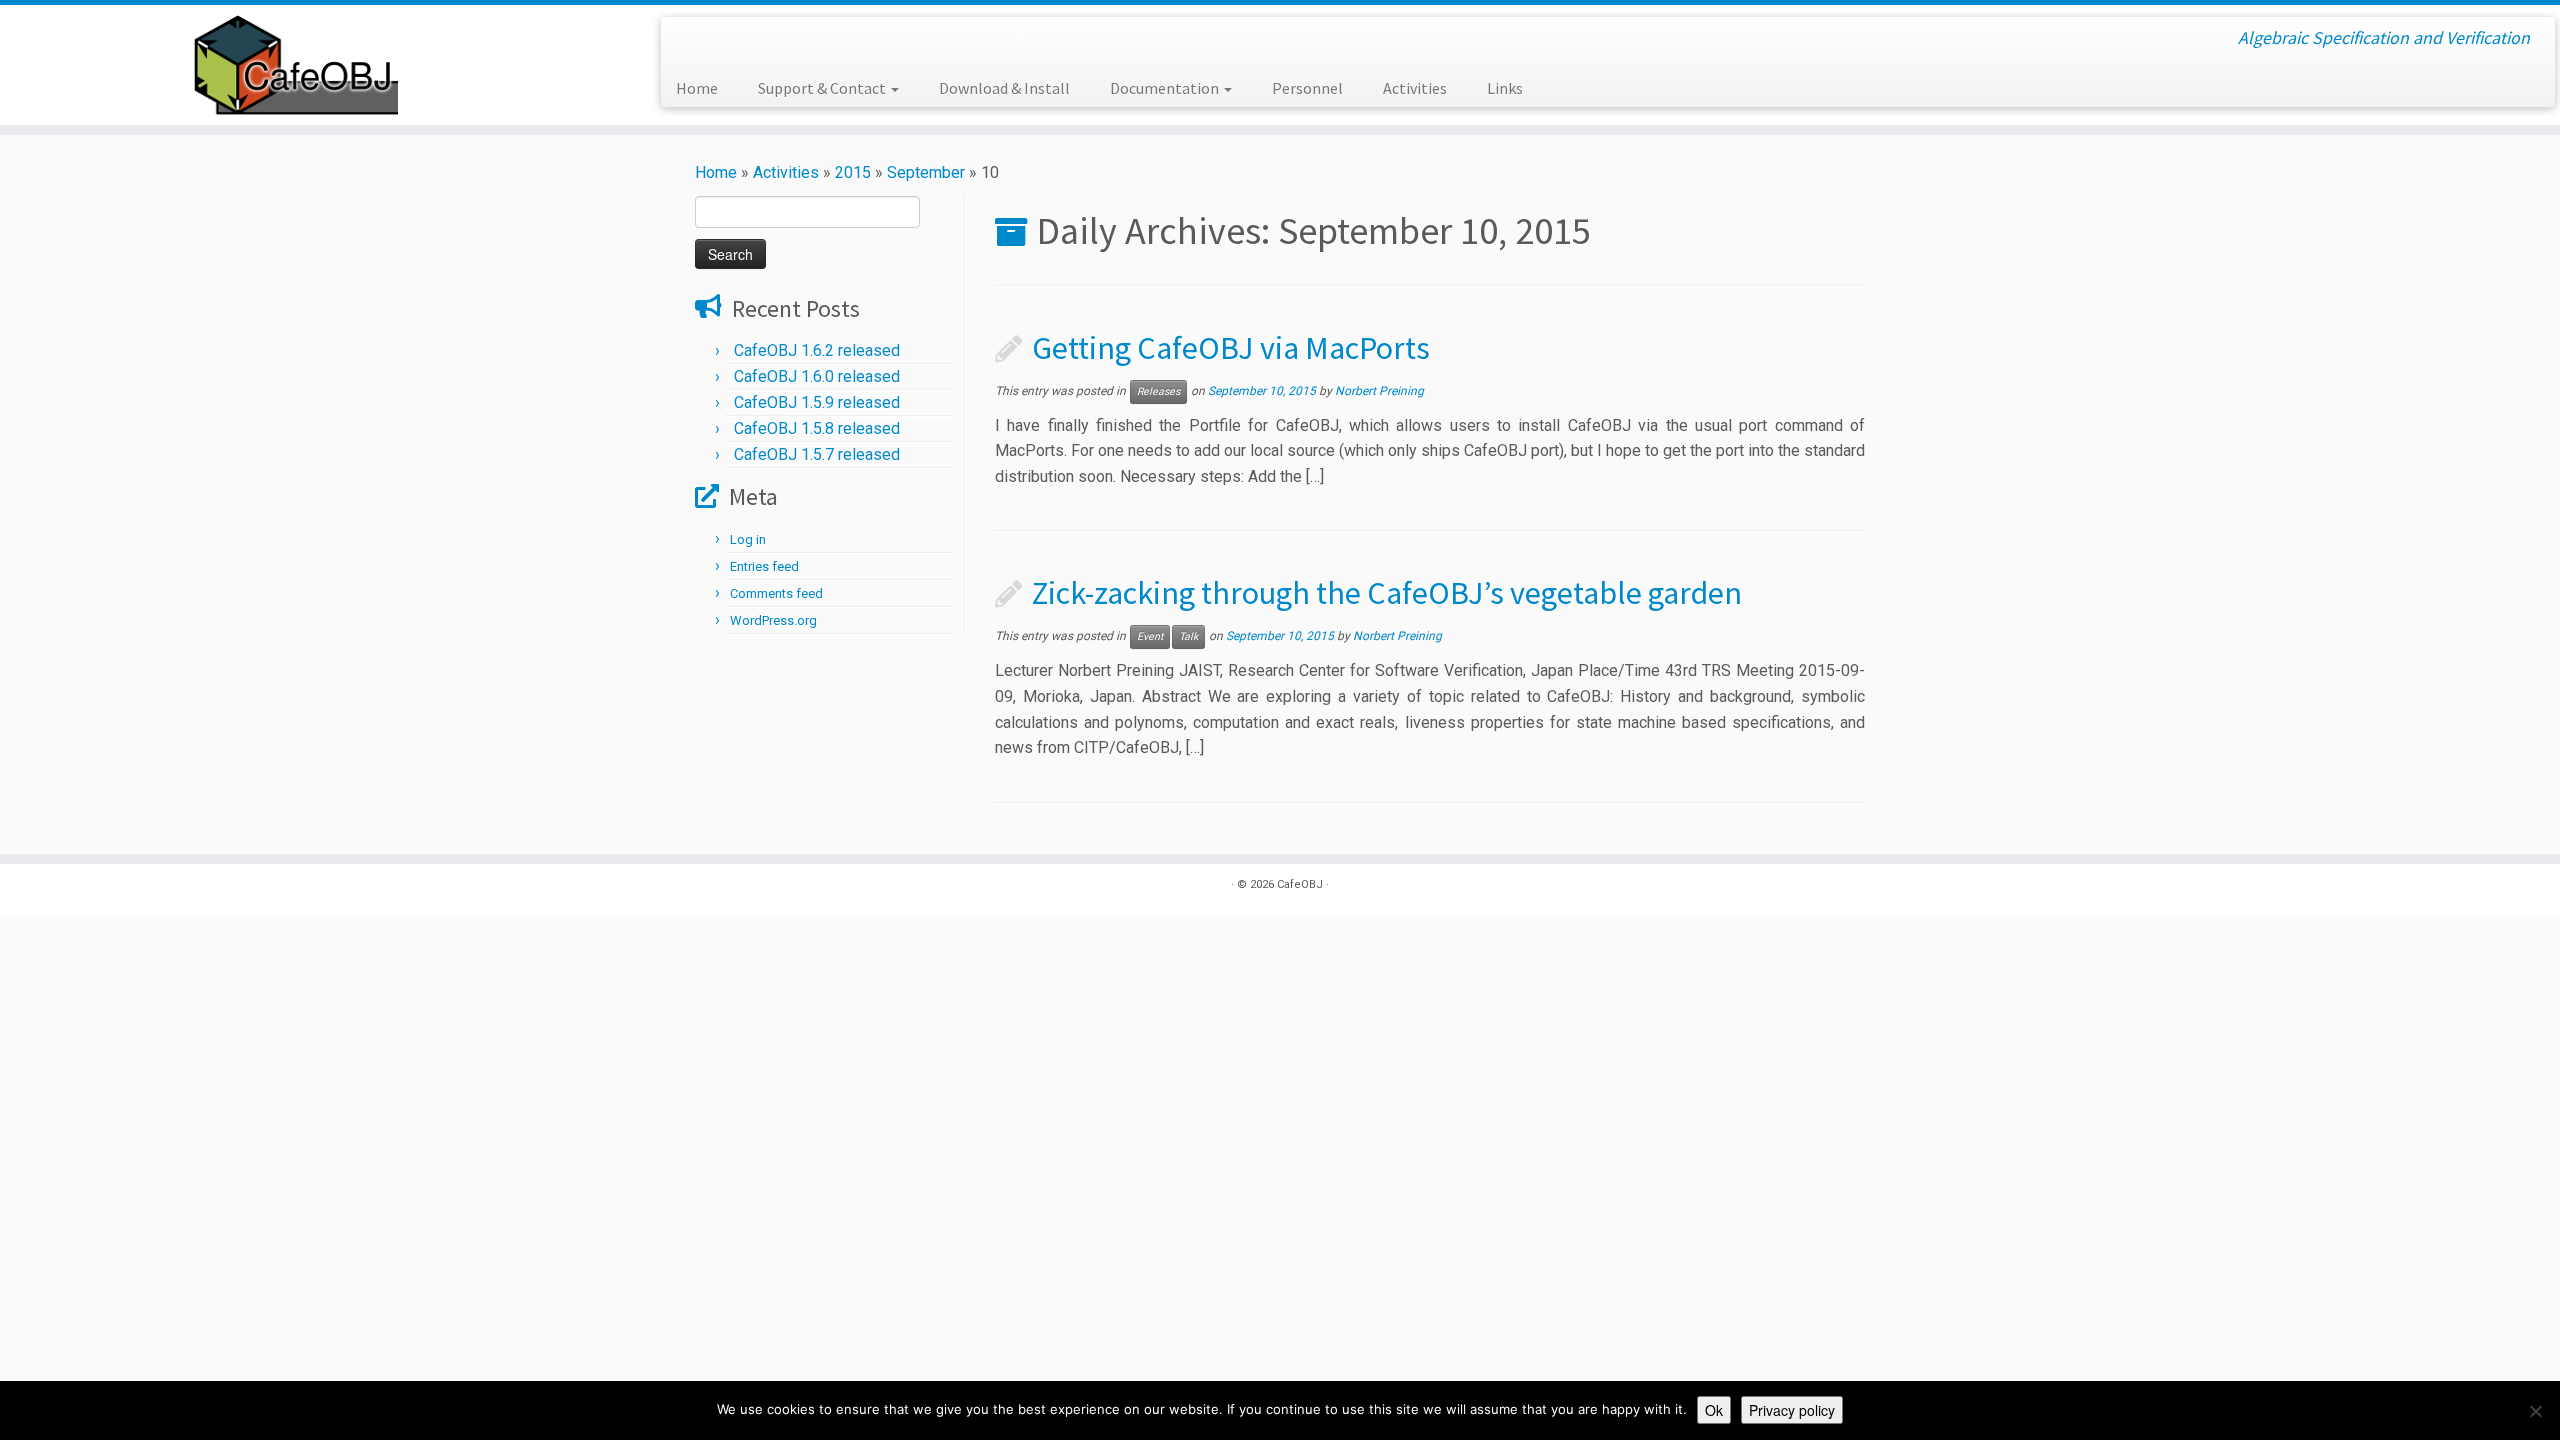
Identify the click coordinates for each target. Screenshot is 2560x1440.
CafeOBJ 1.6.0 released (817, 376)
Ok (1714, 1410)
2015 (853, 172)
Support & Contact (823, 88)
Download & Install (1004, 88)
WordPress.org (773, 620)
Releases (1158, 391)
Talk (1188, 636)
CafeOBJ (1300, 884)
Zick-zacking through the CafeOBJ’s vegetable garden (1387, 593)
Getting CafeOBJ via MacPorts (1231, 348)
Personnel (1307, 88)
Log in (748, 539)
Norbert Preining (1379, 391)
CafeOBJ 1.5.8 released (817, 428)
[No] (2535, 1411)
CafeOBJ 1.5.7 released (817, 454)
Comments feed (776, 593)
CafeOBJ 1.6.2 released (817, 350)
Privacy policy (1792, 1410)
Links (1505, 88)
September (926, 172)
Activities (1415, 88)
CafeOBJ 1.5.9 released (817, 402)
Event (1150, 636)
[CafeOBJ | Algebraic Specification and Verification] (295, 65)
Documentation (1166, 88)
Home (697, 88)
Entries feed (764, 566)
